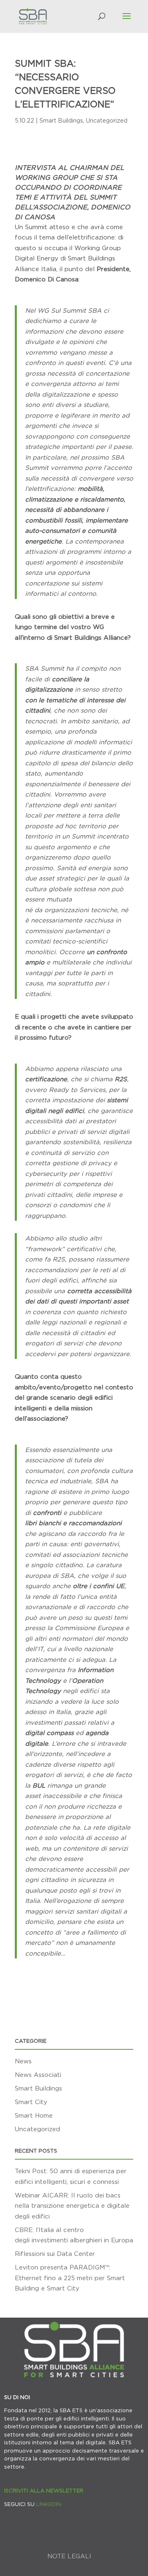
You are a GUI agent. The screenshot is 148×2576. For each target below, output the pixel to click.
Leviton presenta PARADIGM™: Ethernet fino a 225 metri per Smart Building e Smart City (70, 2278)
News (23, 2061)
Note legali (69, 2556)
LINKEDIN (49, 2504)
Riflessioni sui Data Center (55, 2253)
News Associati (38, 2074)
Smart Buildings (61, 120)
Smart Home (34, 2115)
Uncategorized (107, 120)
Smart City (31, 2102)
